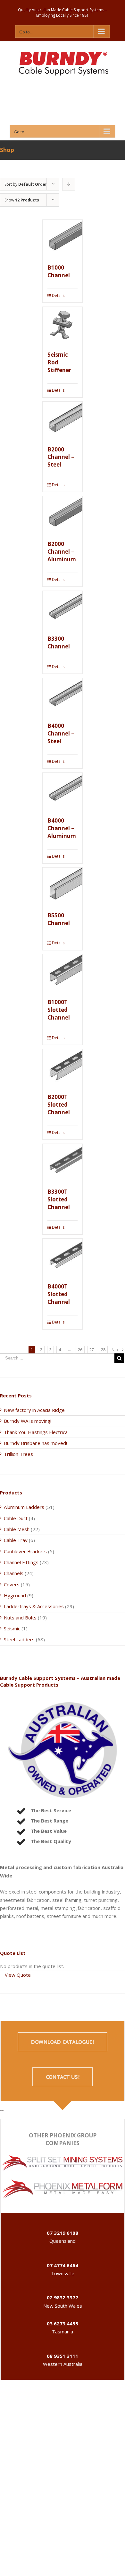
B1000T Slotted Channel (59, 1010)
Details (58, 295)
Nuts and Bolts (20, 1618)
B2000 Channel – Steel (61, 457)
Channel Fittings (21, 1562)
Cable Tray (16, 1540)
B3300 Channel (59, 642)
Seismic (12, 1628)
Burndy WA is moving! (28, 1421)
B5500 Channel (59, 919)
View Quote (18, 1975)
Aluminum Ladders (24, 1507)
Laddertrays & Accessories (34, 1606)
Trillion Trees (18, 1454)
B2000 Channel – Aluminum (62, 552)
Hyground (15, 1595)
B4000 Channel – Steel (61, 733)
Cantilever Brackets (25, 1551)
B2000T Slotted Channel (59, 1105)
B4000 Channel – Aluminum (62, 828)
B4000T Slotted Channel (59, 1294)
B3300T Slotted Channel (59, 1199)
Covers (12, 1584)
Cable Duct (16, 1518)
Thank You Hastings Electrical (36, 1432)
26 (80, 1350)
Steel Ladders (19, 1639)
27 (92, 1350)
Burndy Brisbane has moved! (35, 1443)
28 (103, 1350)
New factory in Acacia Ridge (34, 1410)
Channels (14, 1573)
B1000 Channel (59, 271)
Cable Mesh (17, 1529)
